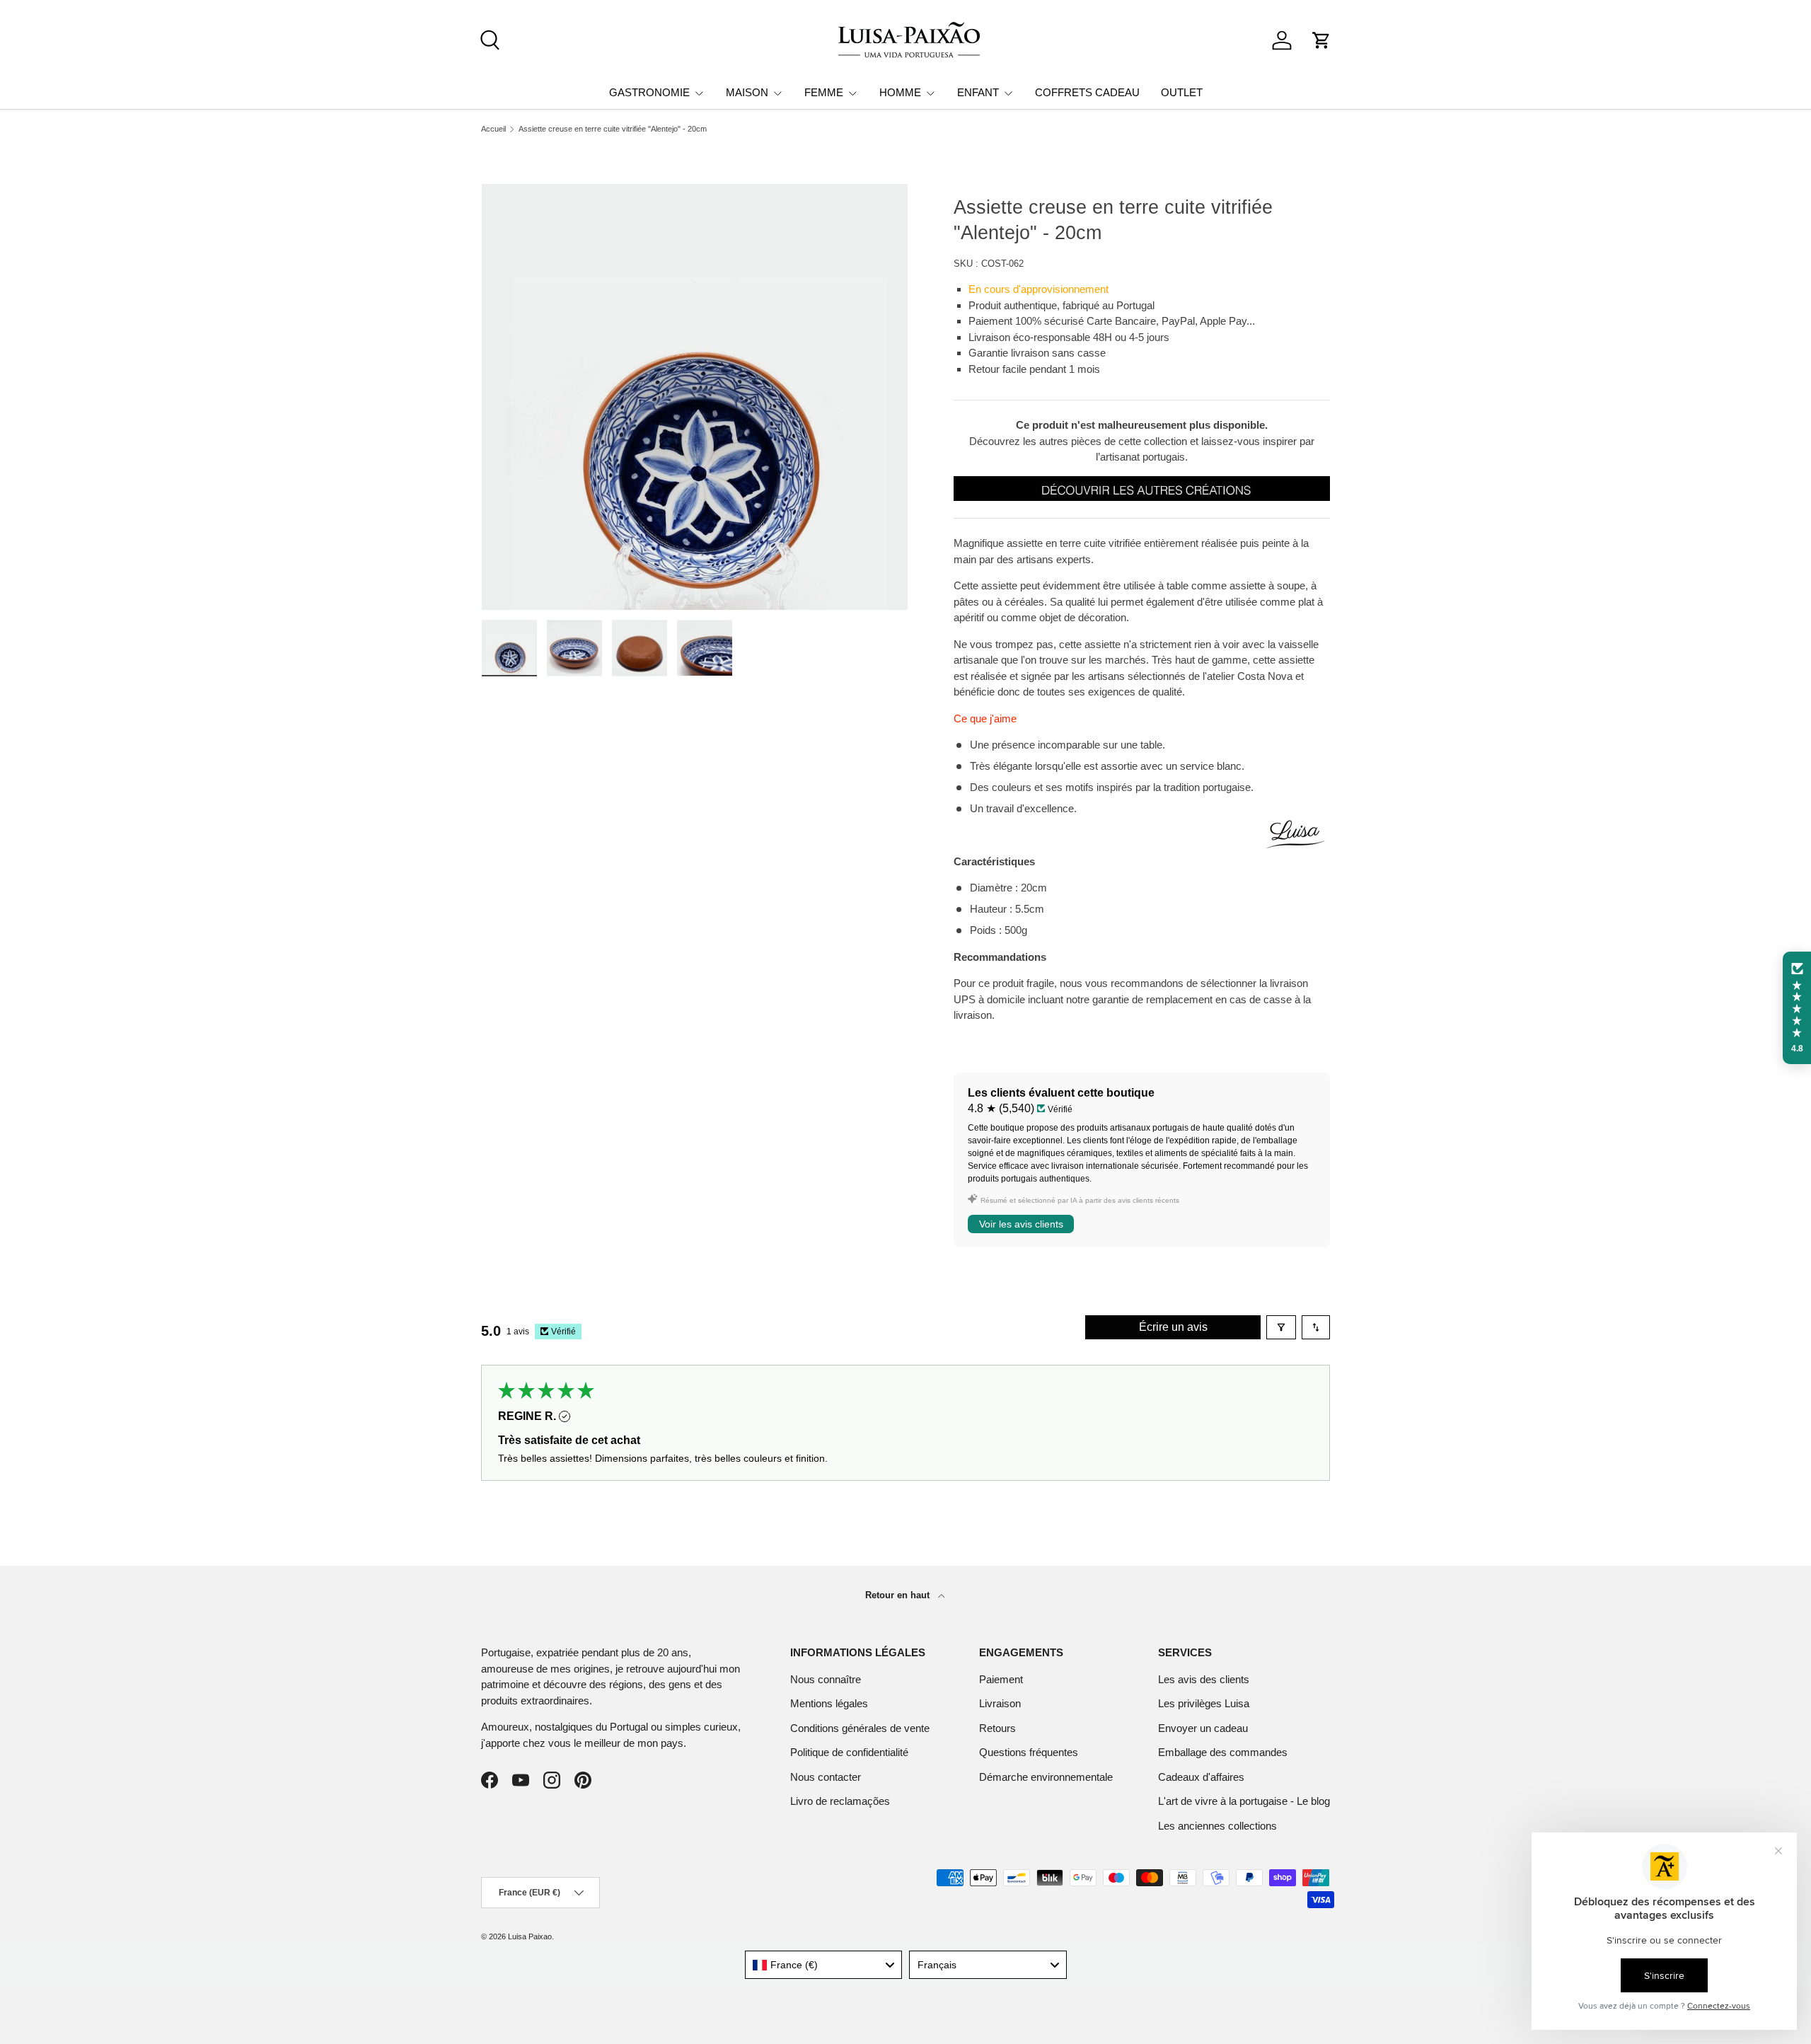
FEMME (824, 92)
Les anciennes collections (1217, 1826)
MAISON (747, 92)
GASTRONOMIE (649, 92)
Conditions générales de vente (860, 1728)
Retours (997, 1728)
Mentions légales (829, 1703)
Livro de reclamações (840, 1801)
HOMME (900, 92)
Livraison (1000, 1703)
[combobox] (824, 1965)
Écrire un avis (1173, 1327)
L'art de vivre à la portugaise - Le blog (1244, 1801)
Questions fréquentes (1029, 1752)
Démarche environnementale (1046, 1777)
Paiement (1001, 1679)
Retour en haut (899, 1595)
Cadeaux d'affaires (1201, 1777)
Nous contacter (826, 1777)
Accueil (493, 129)
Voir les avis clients (1021, 1224)
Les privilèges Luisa (1204, 1703)
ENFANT (978, 92)
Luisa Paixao (530, 1936)
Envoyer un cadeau (1203, 1728)
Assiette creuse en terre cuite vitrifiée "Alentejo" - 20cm (613, 129)
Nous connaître (826, 1679)
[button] (1321, 40)
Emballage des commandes (1223, 1752)
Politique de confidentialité (849, 1752)
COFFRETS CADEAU (1087, 92)
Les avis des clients (1204, 1679)
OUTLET (1182, 92)
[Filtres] (1281, 1327)
